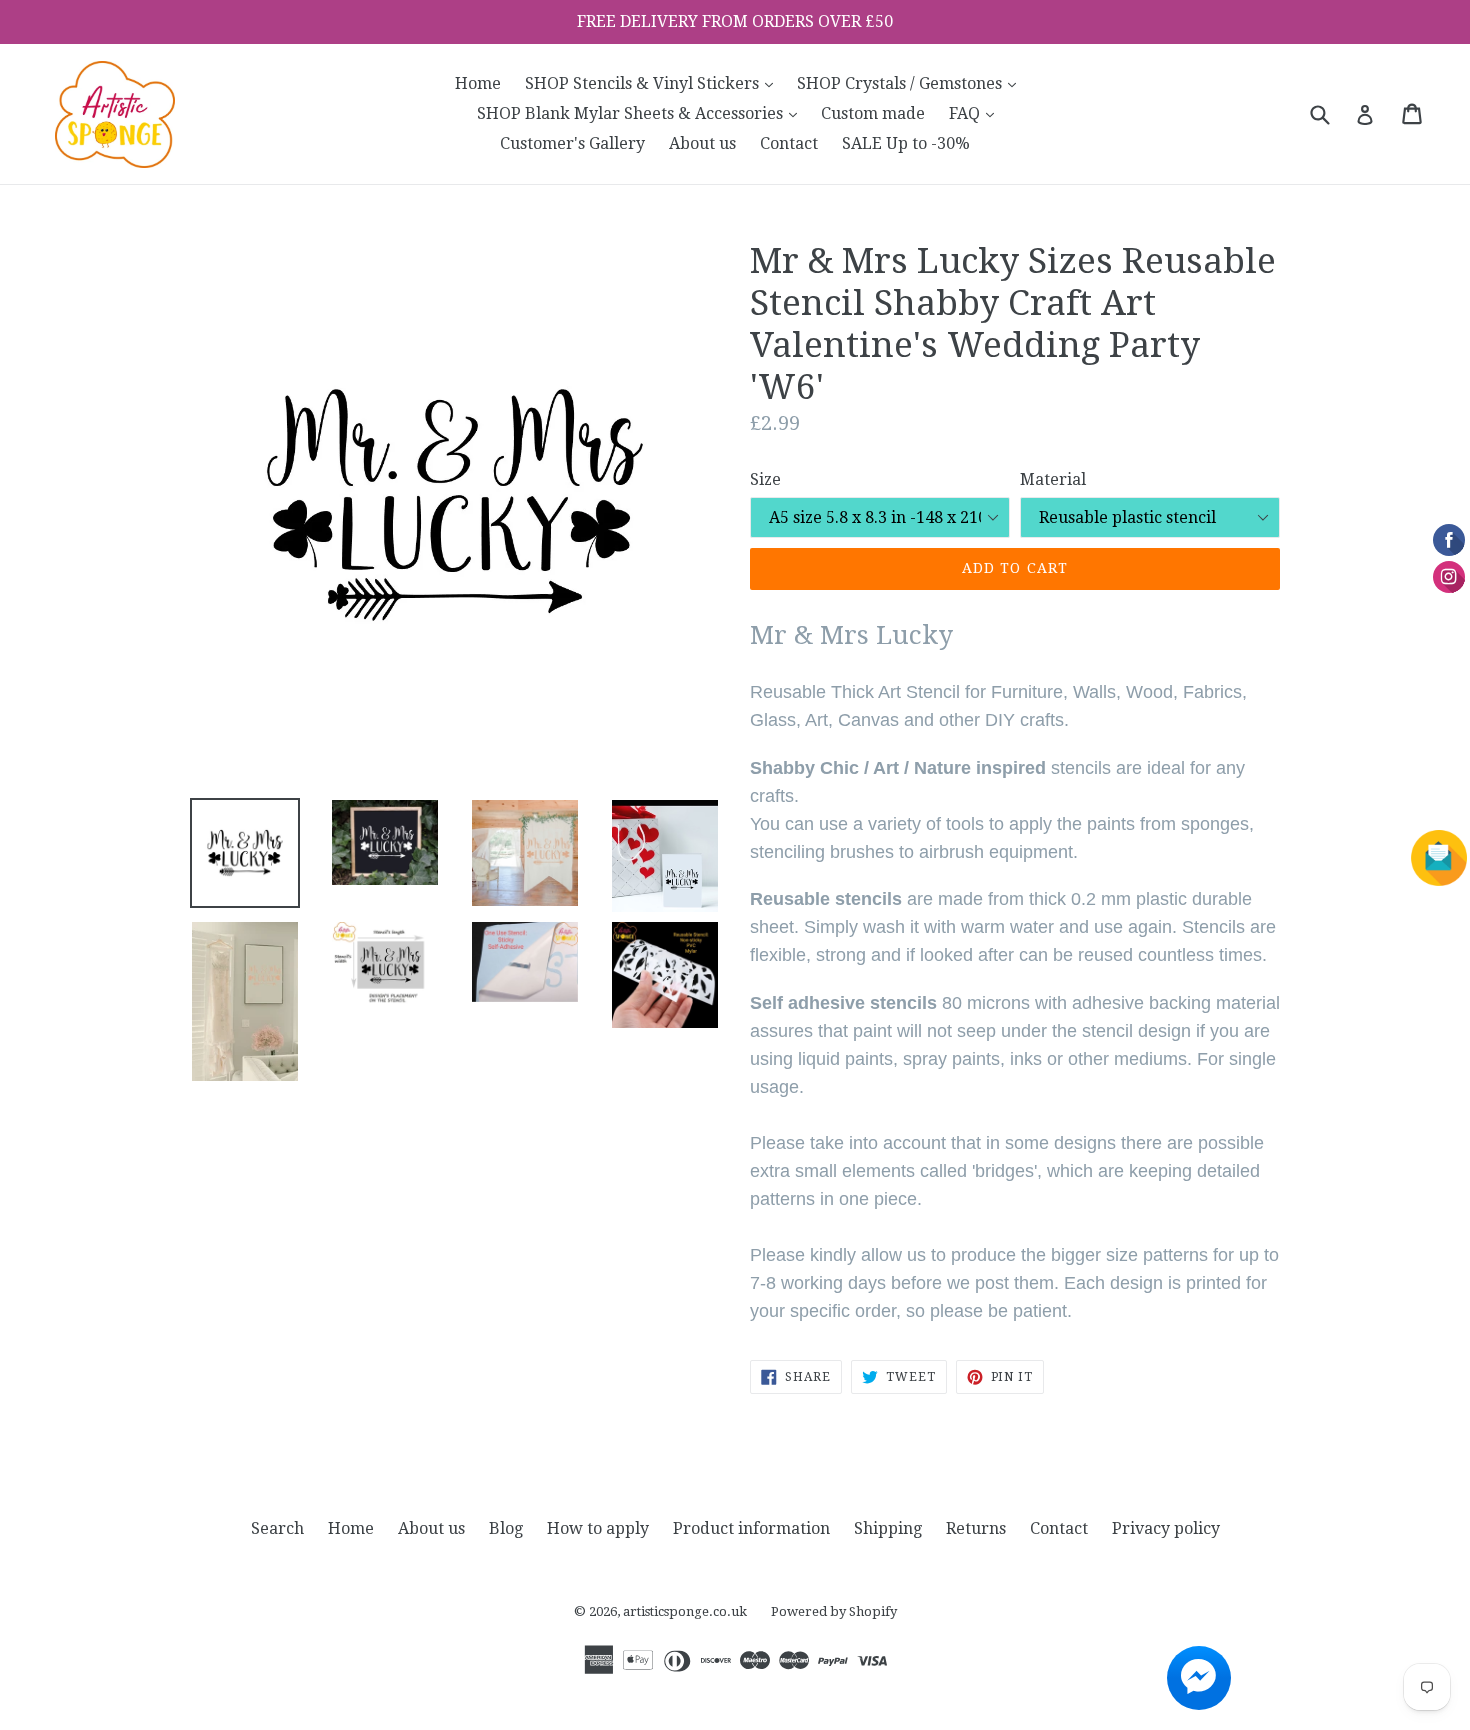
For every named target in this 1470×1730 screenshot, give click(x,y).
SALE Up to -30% (906, 143)
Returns (976, 1528)
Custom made (873, 113)
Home (478, 83)
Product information (751, 1528)
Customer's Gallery (572, 143)
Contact (789, 143)
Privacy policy (1166, 1528)
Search (277, 1528)
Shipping (888, 1528)
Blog (506, 1528)
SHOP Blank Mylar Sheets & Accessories (642, 113)
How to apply (598, 1528)
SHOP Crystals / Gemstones (911, 83)
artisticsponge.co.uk (685, 1611)
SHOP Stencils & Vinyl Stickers (654, 83)
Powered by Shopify (834, 1611)
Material (1053, 479)
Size (765, 479)
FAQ (976, 113)
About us (702, 143)
